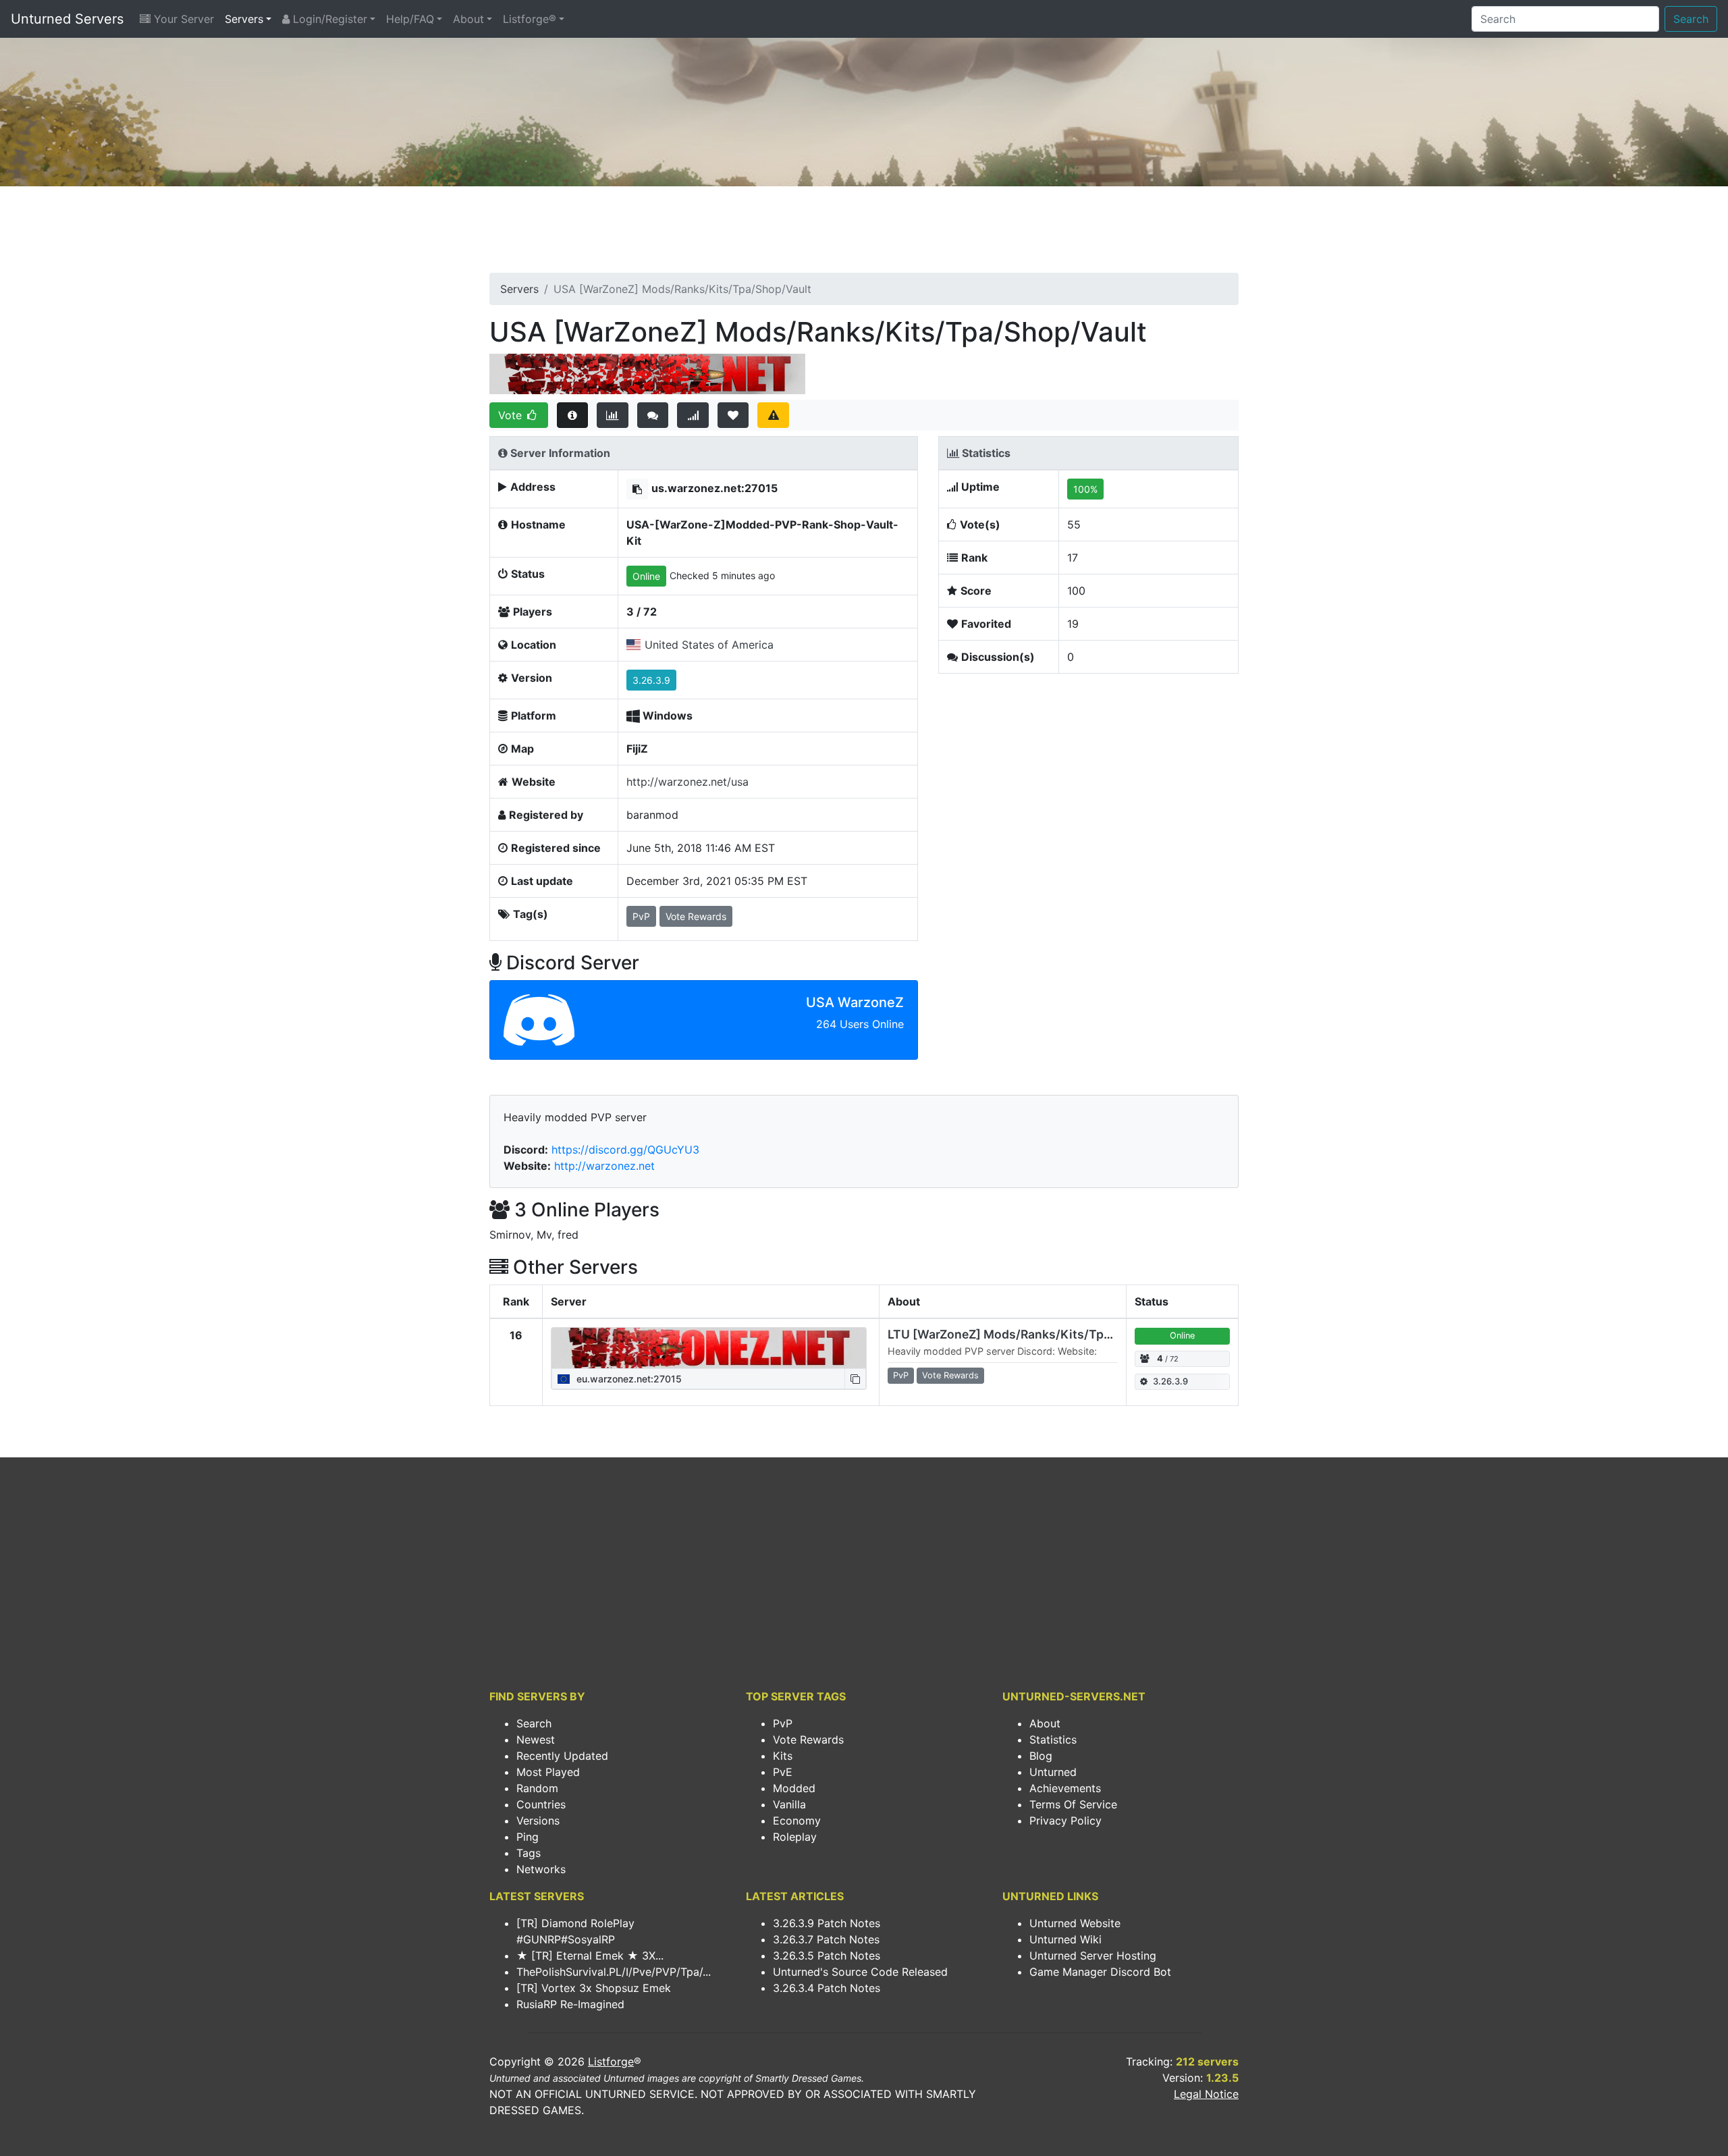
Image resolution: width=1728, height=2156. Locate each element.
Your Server (182, 19)
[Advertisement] (864, 234)
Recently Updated (562, 1756)
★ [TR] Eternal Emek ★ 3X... (590, 1956)
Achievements (1065, 1788)
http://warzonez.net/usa (687, 782)
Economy (797, 1821)
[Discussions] (653, 415)
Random (537, 1788)
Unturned (1053, 1772)
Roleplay (795, 1837)
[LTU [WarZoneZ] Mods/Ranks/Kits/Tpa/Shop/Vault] (709, 1348)
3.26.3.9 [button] (651, 680)
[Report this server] (773, 415)
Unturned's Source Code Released (860, 1972)
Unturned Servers (67, 19)
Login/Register (328, 19)
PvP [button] (641, 916)
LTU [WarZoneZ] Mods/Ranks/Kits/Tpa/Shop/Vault (1034, 1334)
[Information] (573, 415)
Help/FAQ (410, 19)
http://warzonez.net (604, 1166)
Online (646, 576)
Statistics (1053, 1740)
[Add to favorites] (733, 415)
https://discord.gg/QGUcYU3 (625, 1150)
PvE (783, 1772)
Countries (541, 1804)
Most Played (548, 1772)
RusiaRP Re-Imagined (570, 2004)
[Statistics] (613, 415)
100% (1085, 489)
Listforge (611, 2061)
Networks (541, 1869)
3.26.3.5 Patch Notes (827, 1956)
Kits (783, 1756)
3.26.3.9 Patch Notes (827, 1923)
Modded (794, 1788)
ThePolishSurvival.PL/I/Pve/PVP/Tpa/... (614, 1972)
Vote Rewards (808, 1740)
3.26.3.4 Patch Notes (827, 1988)
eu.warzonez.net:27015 (628, 1379)
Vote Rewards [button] (696, 916)
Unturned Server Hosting (1093, 1956)
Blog (1041, 1756)
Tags (529, 1853)
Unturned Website (1075, 1923)
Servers (244, 19)
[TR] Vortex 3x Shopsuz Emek (594, 1988)
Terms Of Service (1073, 1804)
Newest (536, 1740)
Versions (538, 1821)
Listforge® (530, 19)
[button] (637, 489)
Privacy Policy (1065, 1821)
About (468, 19)
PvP (783, 1723)
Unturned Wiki (1065, 1939)
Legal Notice (1206, 2094)
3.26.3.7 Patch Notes (826, 1939)
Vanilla (789, 1804)
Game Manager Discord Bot (1100, 1972)
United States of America (709, 645)
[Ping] (693, 415)
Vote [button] (512, 415)
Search (1691, 19)
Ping (528, 1837)
